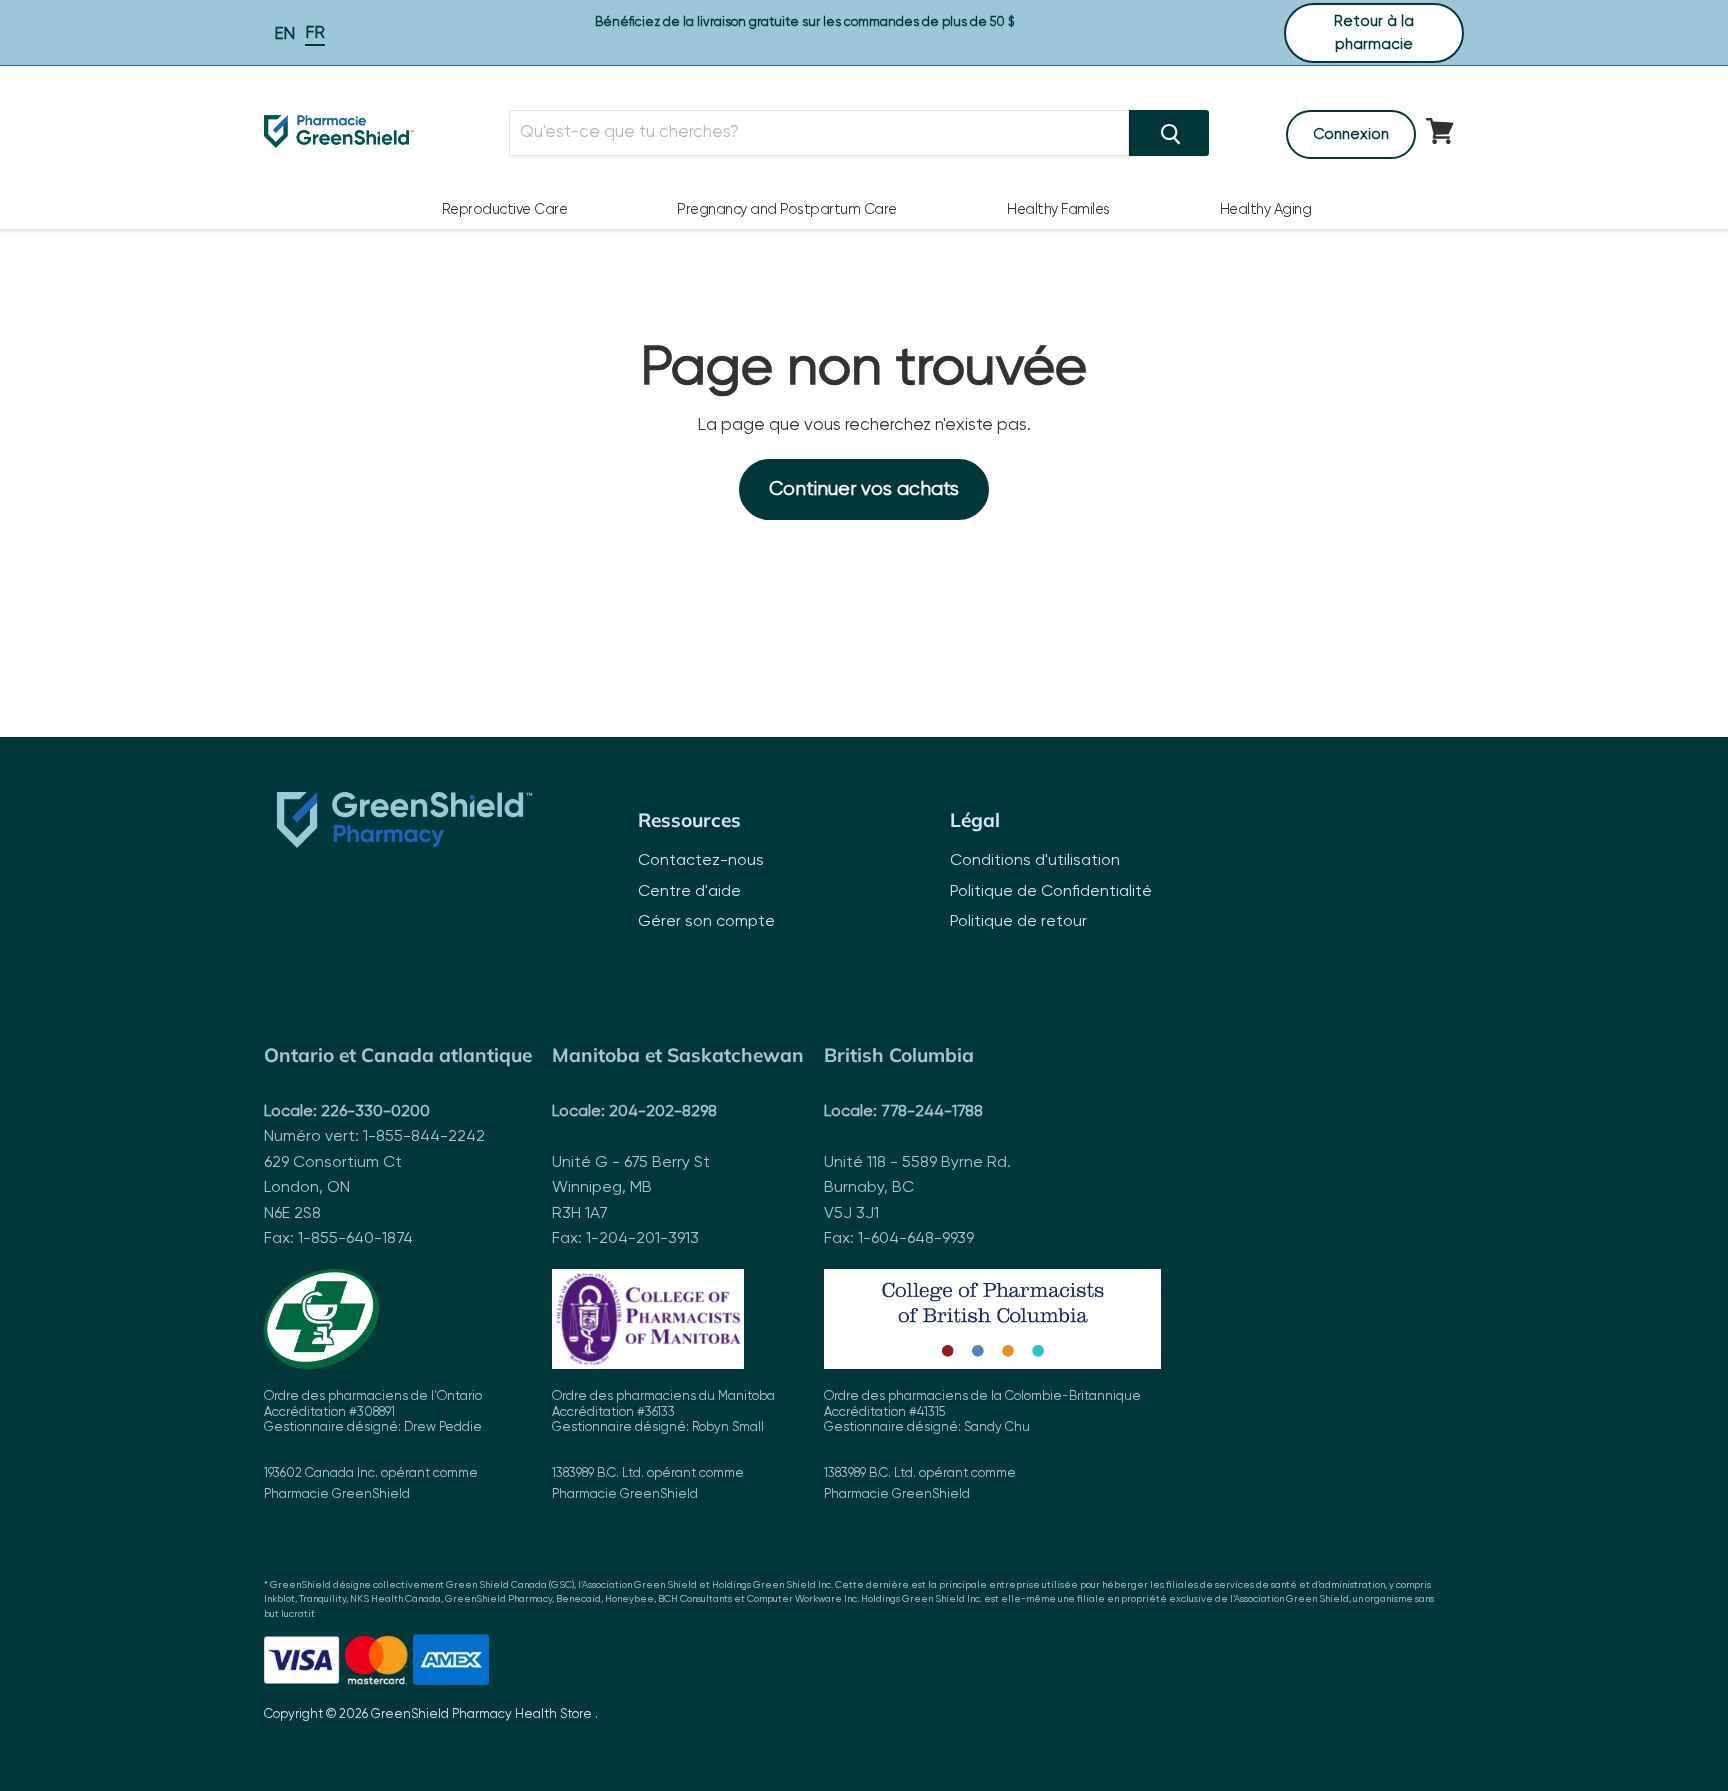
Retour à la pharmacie (1374, 33)
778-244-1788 (932, 1112)
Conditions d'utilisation (1035, 861)
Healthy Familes (1058, 210)
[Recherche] (1169, 133)
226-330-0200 (375, 1112)
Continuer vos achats (864, 489)
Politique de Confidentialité (1051, 892)
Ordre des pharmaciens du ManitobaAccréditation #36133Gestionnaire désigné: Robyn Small (663, 1445)
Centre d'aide (689, 892)
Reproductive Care (505, 210)
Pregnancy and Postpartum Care (787, 210)
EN (284, 34)
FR (315, 33)
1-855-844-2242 (424, 1137)
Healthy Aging (1266, 210)
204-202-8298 (663, 1112)
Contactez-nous (701, 861)
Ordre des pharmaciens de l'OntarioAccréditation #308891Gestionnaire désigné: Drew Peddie (373, 1445)
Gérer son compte (706, 922)
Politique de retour (1018, 922)
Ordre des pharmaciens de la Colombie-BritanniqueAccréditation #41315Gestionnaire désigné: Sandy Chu (982, 1445)
